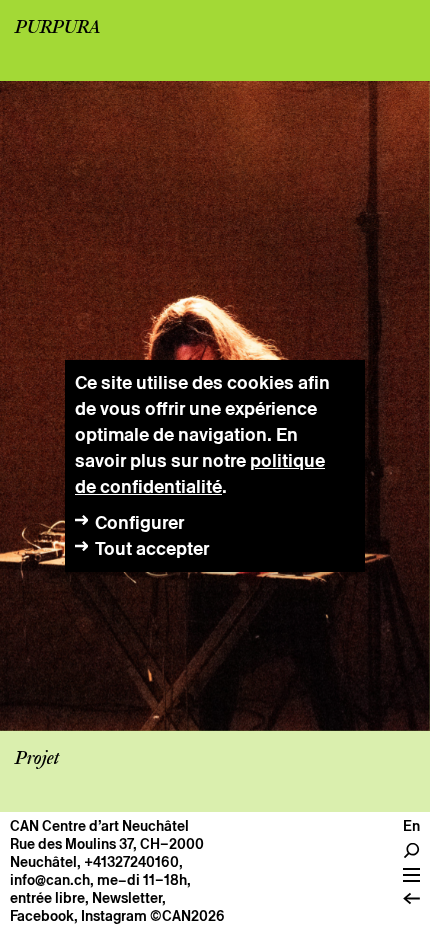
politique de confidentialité (200, 473)
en (411, 826)
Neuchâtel (43, 862)
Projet (37, 759)
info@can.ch (50, 880)
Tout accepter (152, 548)
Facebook (42, 916)
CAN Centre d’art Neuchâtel (99, 826)
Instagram (114, 916)
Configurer (139, 522)
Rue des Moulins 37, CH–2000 (107, 844)
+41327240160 (131, 862)
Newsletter (127, 898)
